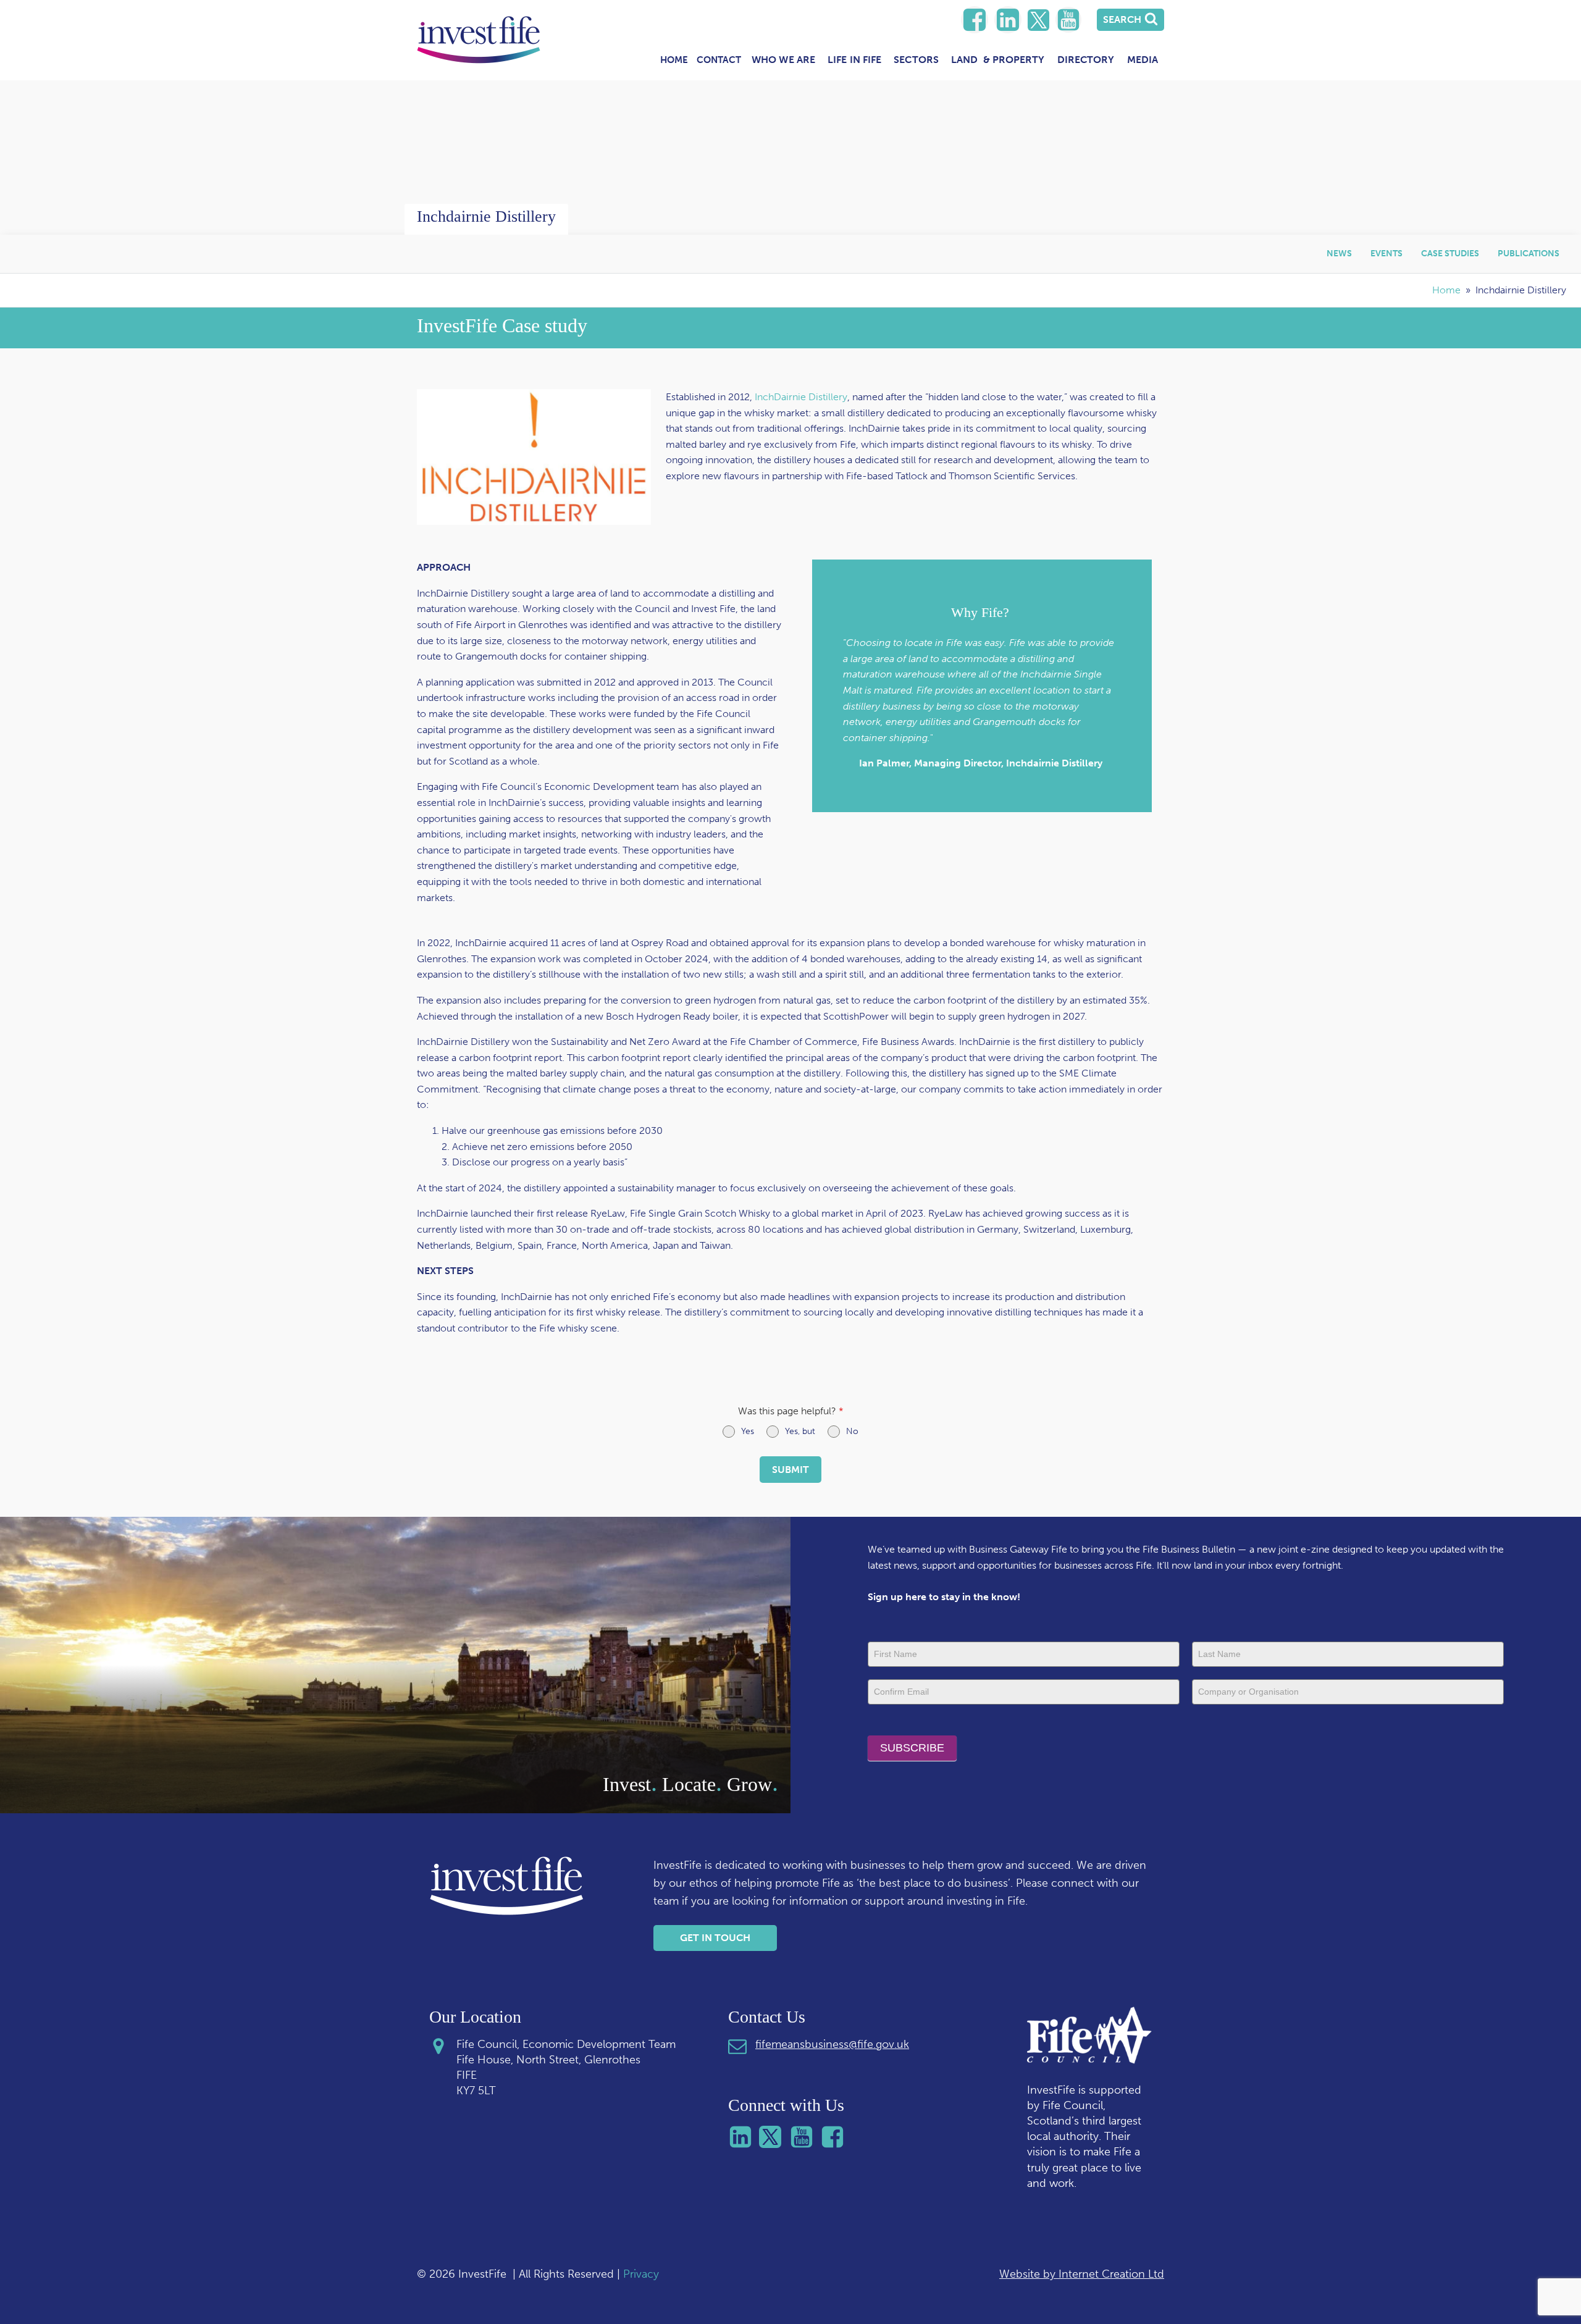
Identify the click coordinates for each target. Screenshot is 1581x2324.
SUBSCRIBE (912, 1748)
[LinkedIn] (975, 20)
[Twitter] (1038, 20)
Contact (719, 60)
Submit (790, 1470)
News (1339, 254)
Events (1386, 254)
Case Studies (1450, 254)
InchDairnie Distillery (801, 397)
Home (674, 60)
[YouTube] (1068, 20)
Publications (1529, 254)
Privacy (641, 2274)
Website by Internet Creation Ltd (1082, 2274)
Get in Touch (715, 1938)
